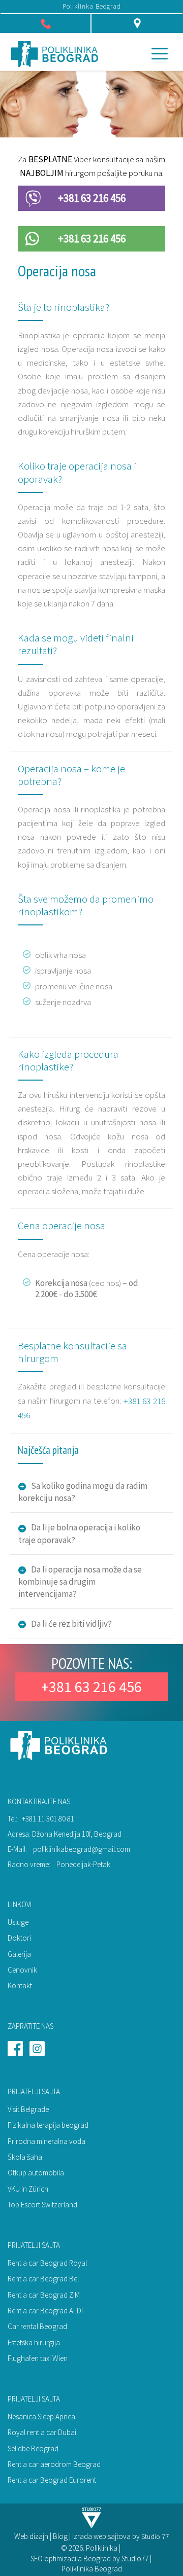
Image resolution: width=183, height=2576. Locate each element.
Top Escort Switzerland (42, 2205)
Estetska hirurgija (34, 2342)
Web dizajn (31, 2536)
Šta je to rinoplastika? (64, 307)
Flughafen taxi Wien (38, 2358)
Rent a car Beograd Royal (47, 2263)
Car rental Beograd (37, 2326)
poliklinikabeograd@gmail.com (82, 1849)
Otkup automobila (36, 2173)
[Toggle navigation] (160, 53)
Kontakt (20, 1985)
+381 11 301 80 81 (48, 1819)
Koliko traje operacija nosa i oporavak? (77, 472)
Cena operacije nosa (62, 1225)
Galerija (19, 1954)
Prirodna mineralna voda (47, 2141)
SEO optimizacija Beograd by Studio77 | (92, 2559)
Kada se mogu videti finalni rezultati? (76, 644)
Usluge (18, 1922)
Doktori (19, 1938)
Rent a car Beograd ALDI (45, 2311)
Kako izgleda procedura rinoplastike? (68, 1060)
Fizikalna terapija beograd (48, 2125)
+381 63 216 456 (92, 198)
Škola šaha (25, 2157)
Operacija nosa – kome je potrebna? (71, 775)
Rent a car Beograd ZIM (44, 2295)
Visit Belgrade (28, 2109)
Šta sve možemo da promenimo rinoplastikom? (86, 905)
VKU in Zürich (28, 2189)
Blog (60, 2536)
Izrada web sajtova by (107, 2536)
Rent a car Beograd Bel (43, 2279)
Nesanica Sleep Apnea (41, 2417)
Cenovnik (22, 1970)
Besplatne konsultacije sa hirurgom (72, 1352)
